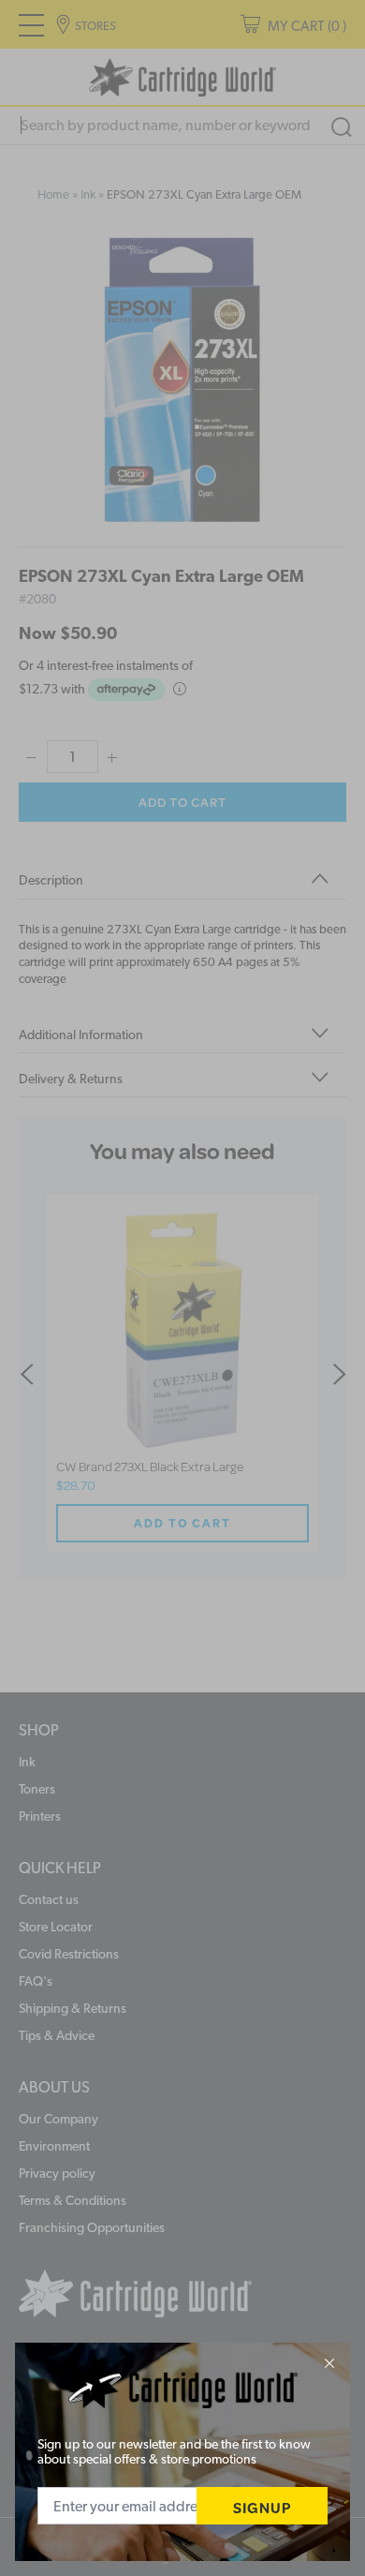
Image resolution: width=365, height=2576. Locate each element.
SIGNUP (262, 2507)
